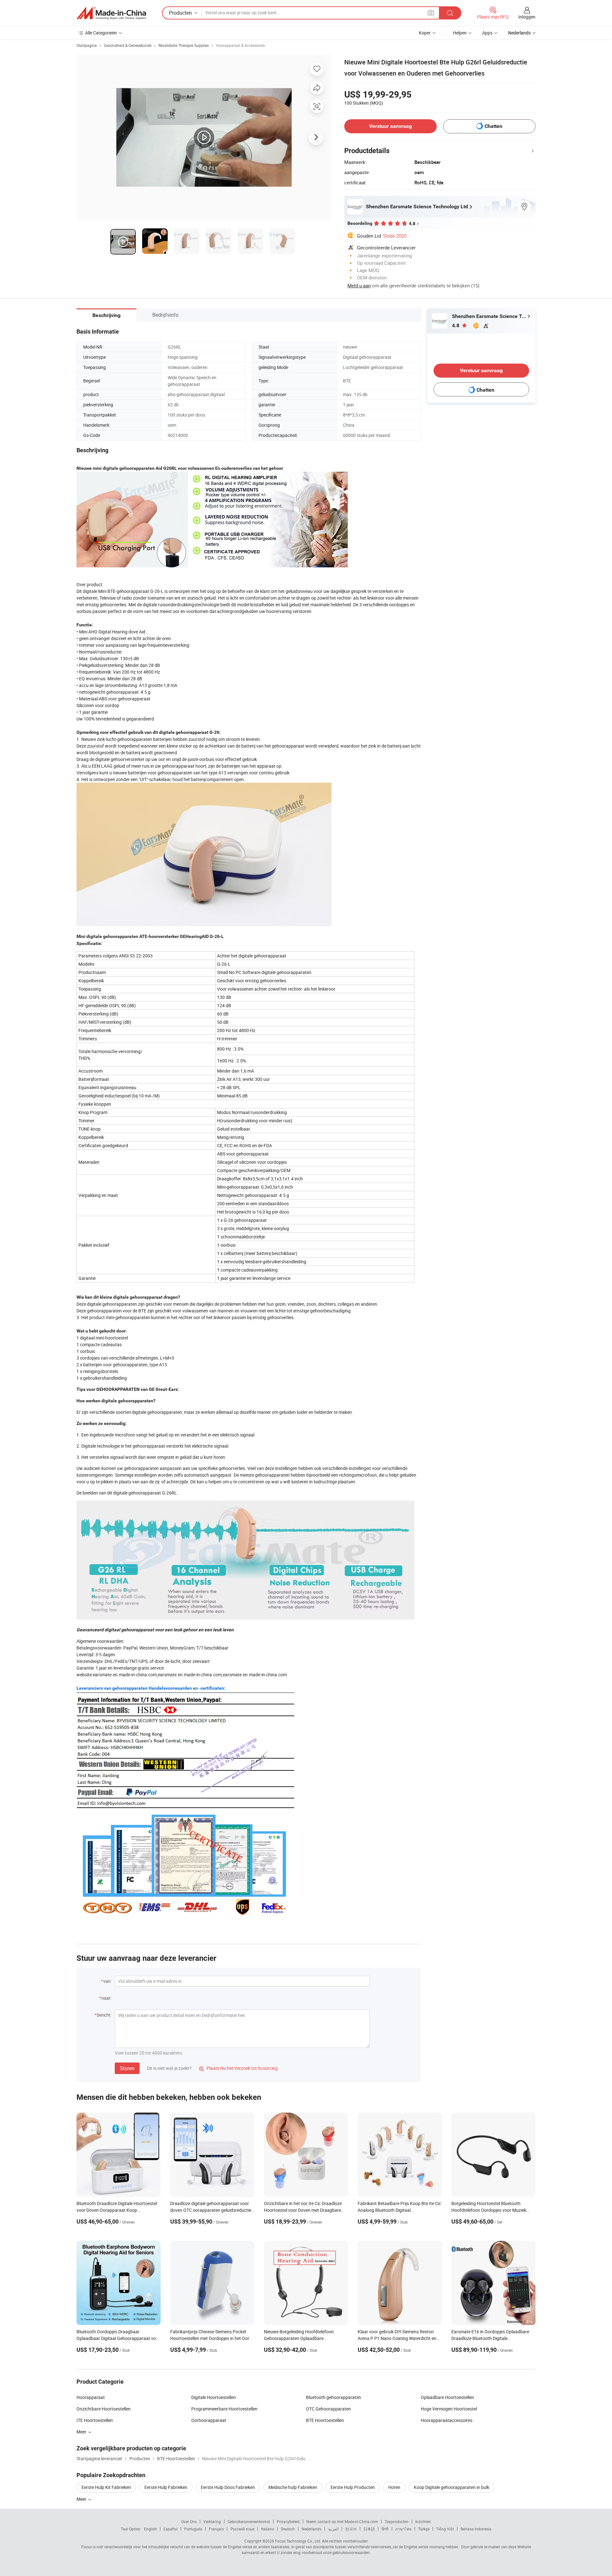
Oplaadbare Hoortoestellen (447, 2397)
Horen (394, 2487)
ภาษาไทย (403, 2529)
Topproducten (397, 2521)
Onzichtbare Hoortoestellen (104, 2409)
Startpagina (87, 45)
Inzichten (423, 2521)
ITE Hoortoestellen (95, 2420)
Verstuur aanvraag (390, 126)
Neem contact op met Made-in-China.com (342, 2521)
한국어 (351, 2529)
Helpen (460, 33)
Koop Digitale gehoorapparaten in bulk (452, 2487)
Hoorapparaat (91, 2397)
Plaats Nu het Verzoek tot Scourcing (238, 2068)
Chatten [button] (493, 126)
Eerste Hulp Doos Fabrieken (228, 2487)
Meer (82, 2499)
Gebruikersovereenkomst (249, 2521)
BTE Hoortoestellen (325, 2420)
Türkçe (424, 2529)
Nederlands (311, 2529)
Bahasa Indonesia (476, 2529)
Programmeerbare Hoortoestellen (224, 2409)
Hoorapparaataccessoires (447, 2420)
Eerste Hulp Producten (353, 2487)
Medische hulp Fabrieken (293, 2487)
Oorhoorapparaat (209, 2420)
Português (193, 2529)
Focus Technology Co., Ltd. (298, 2541)
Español (171, 2529)
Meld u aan (359, 285)
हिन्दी (385, 2529)
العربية (333, 2529)
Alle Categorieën (101, 33)
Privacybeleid (288, 2521)
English (150, 2529)
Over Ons (189, 2521)
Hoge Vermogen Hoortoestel (449, 2409)
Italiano (268, 2529)
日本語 (369, 2529)
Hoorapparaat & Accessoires (240, 45)
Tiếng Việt (445, 2529)
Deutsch (288, 2529)
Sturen (127, 2068)
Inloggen (527, 17)
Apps (487, 33)
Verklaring (212, 2521)
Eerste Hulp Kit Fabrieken (106, 2487)
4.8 (456, 325)
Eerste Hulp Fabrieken (166, 2487)
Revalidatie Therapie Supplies (184, 45)
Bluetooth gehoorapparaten (334, 2397)
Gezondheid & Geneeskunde (128, 45)
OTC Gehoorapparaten (328, 2409)
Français (216, 2529)
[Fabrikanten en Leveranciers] (111, 13)
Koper (425, 33)
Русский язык (242, 2529)
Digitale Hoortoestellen (214, 2397)
